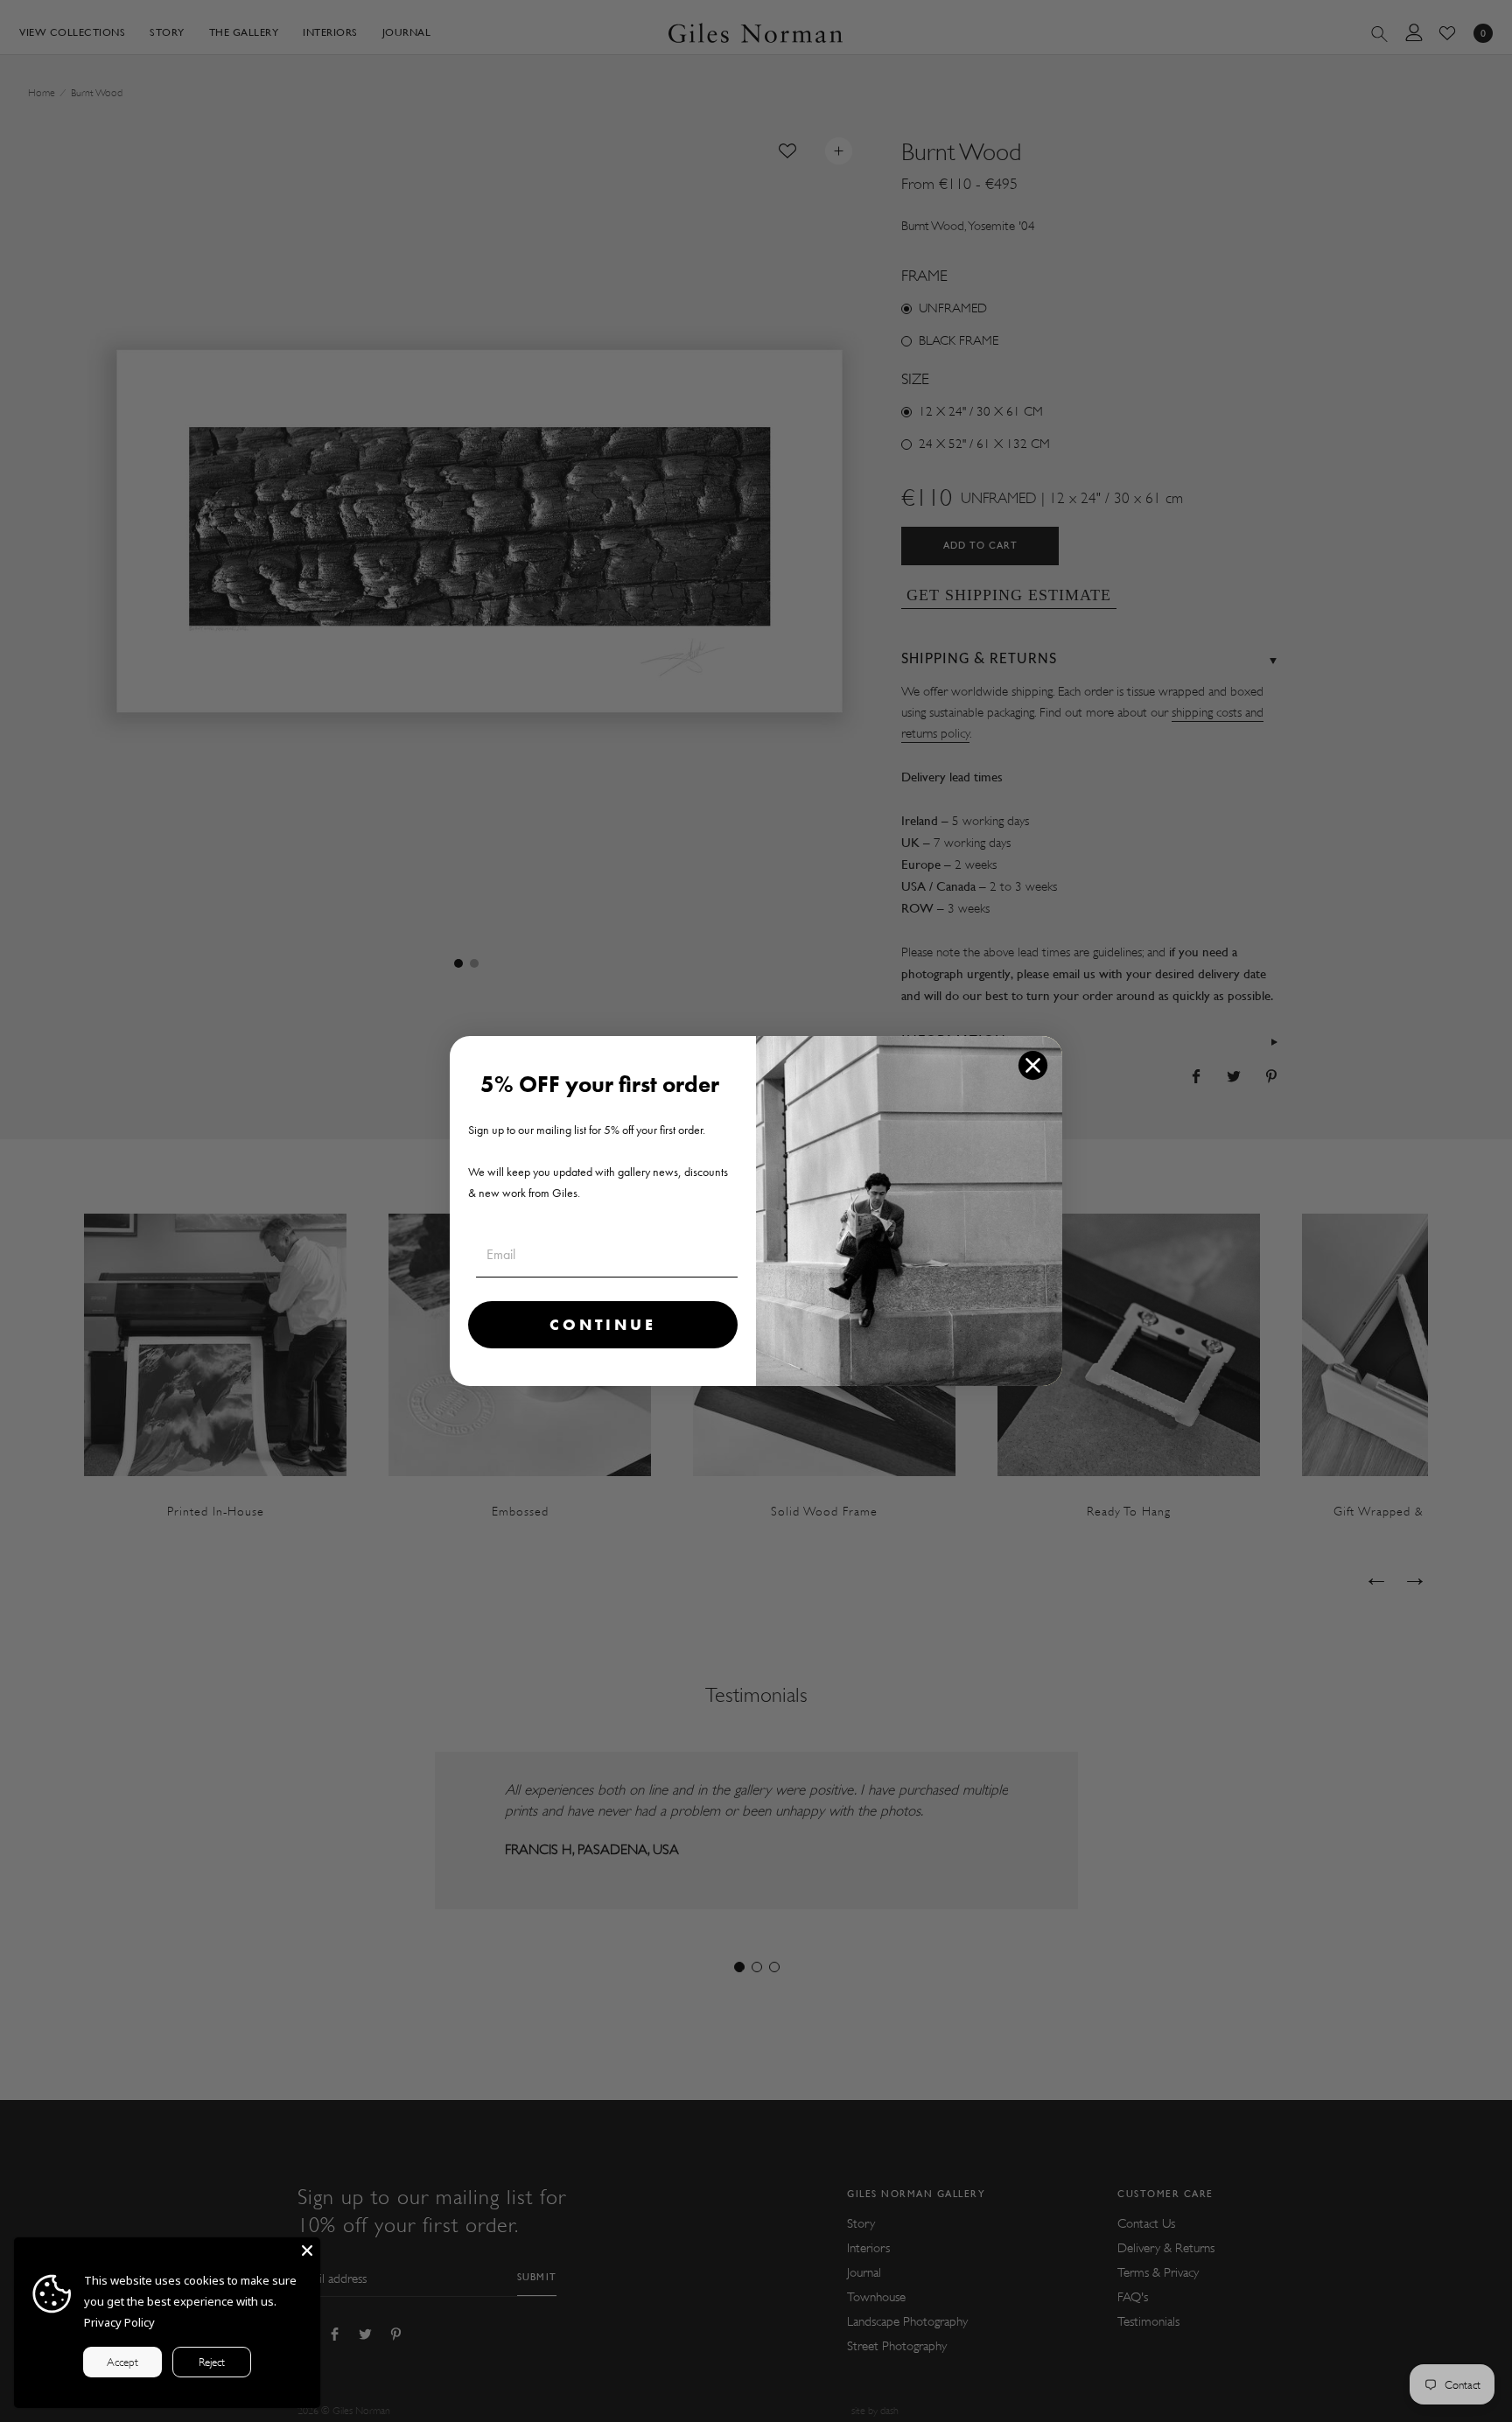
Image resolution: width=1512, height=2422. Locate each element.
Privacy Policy (119, 2322)
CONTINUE (603, 1324)
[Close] (307, 2250)
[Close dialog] (1033, 1065)
